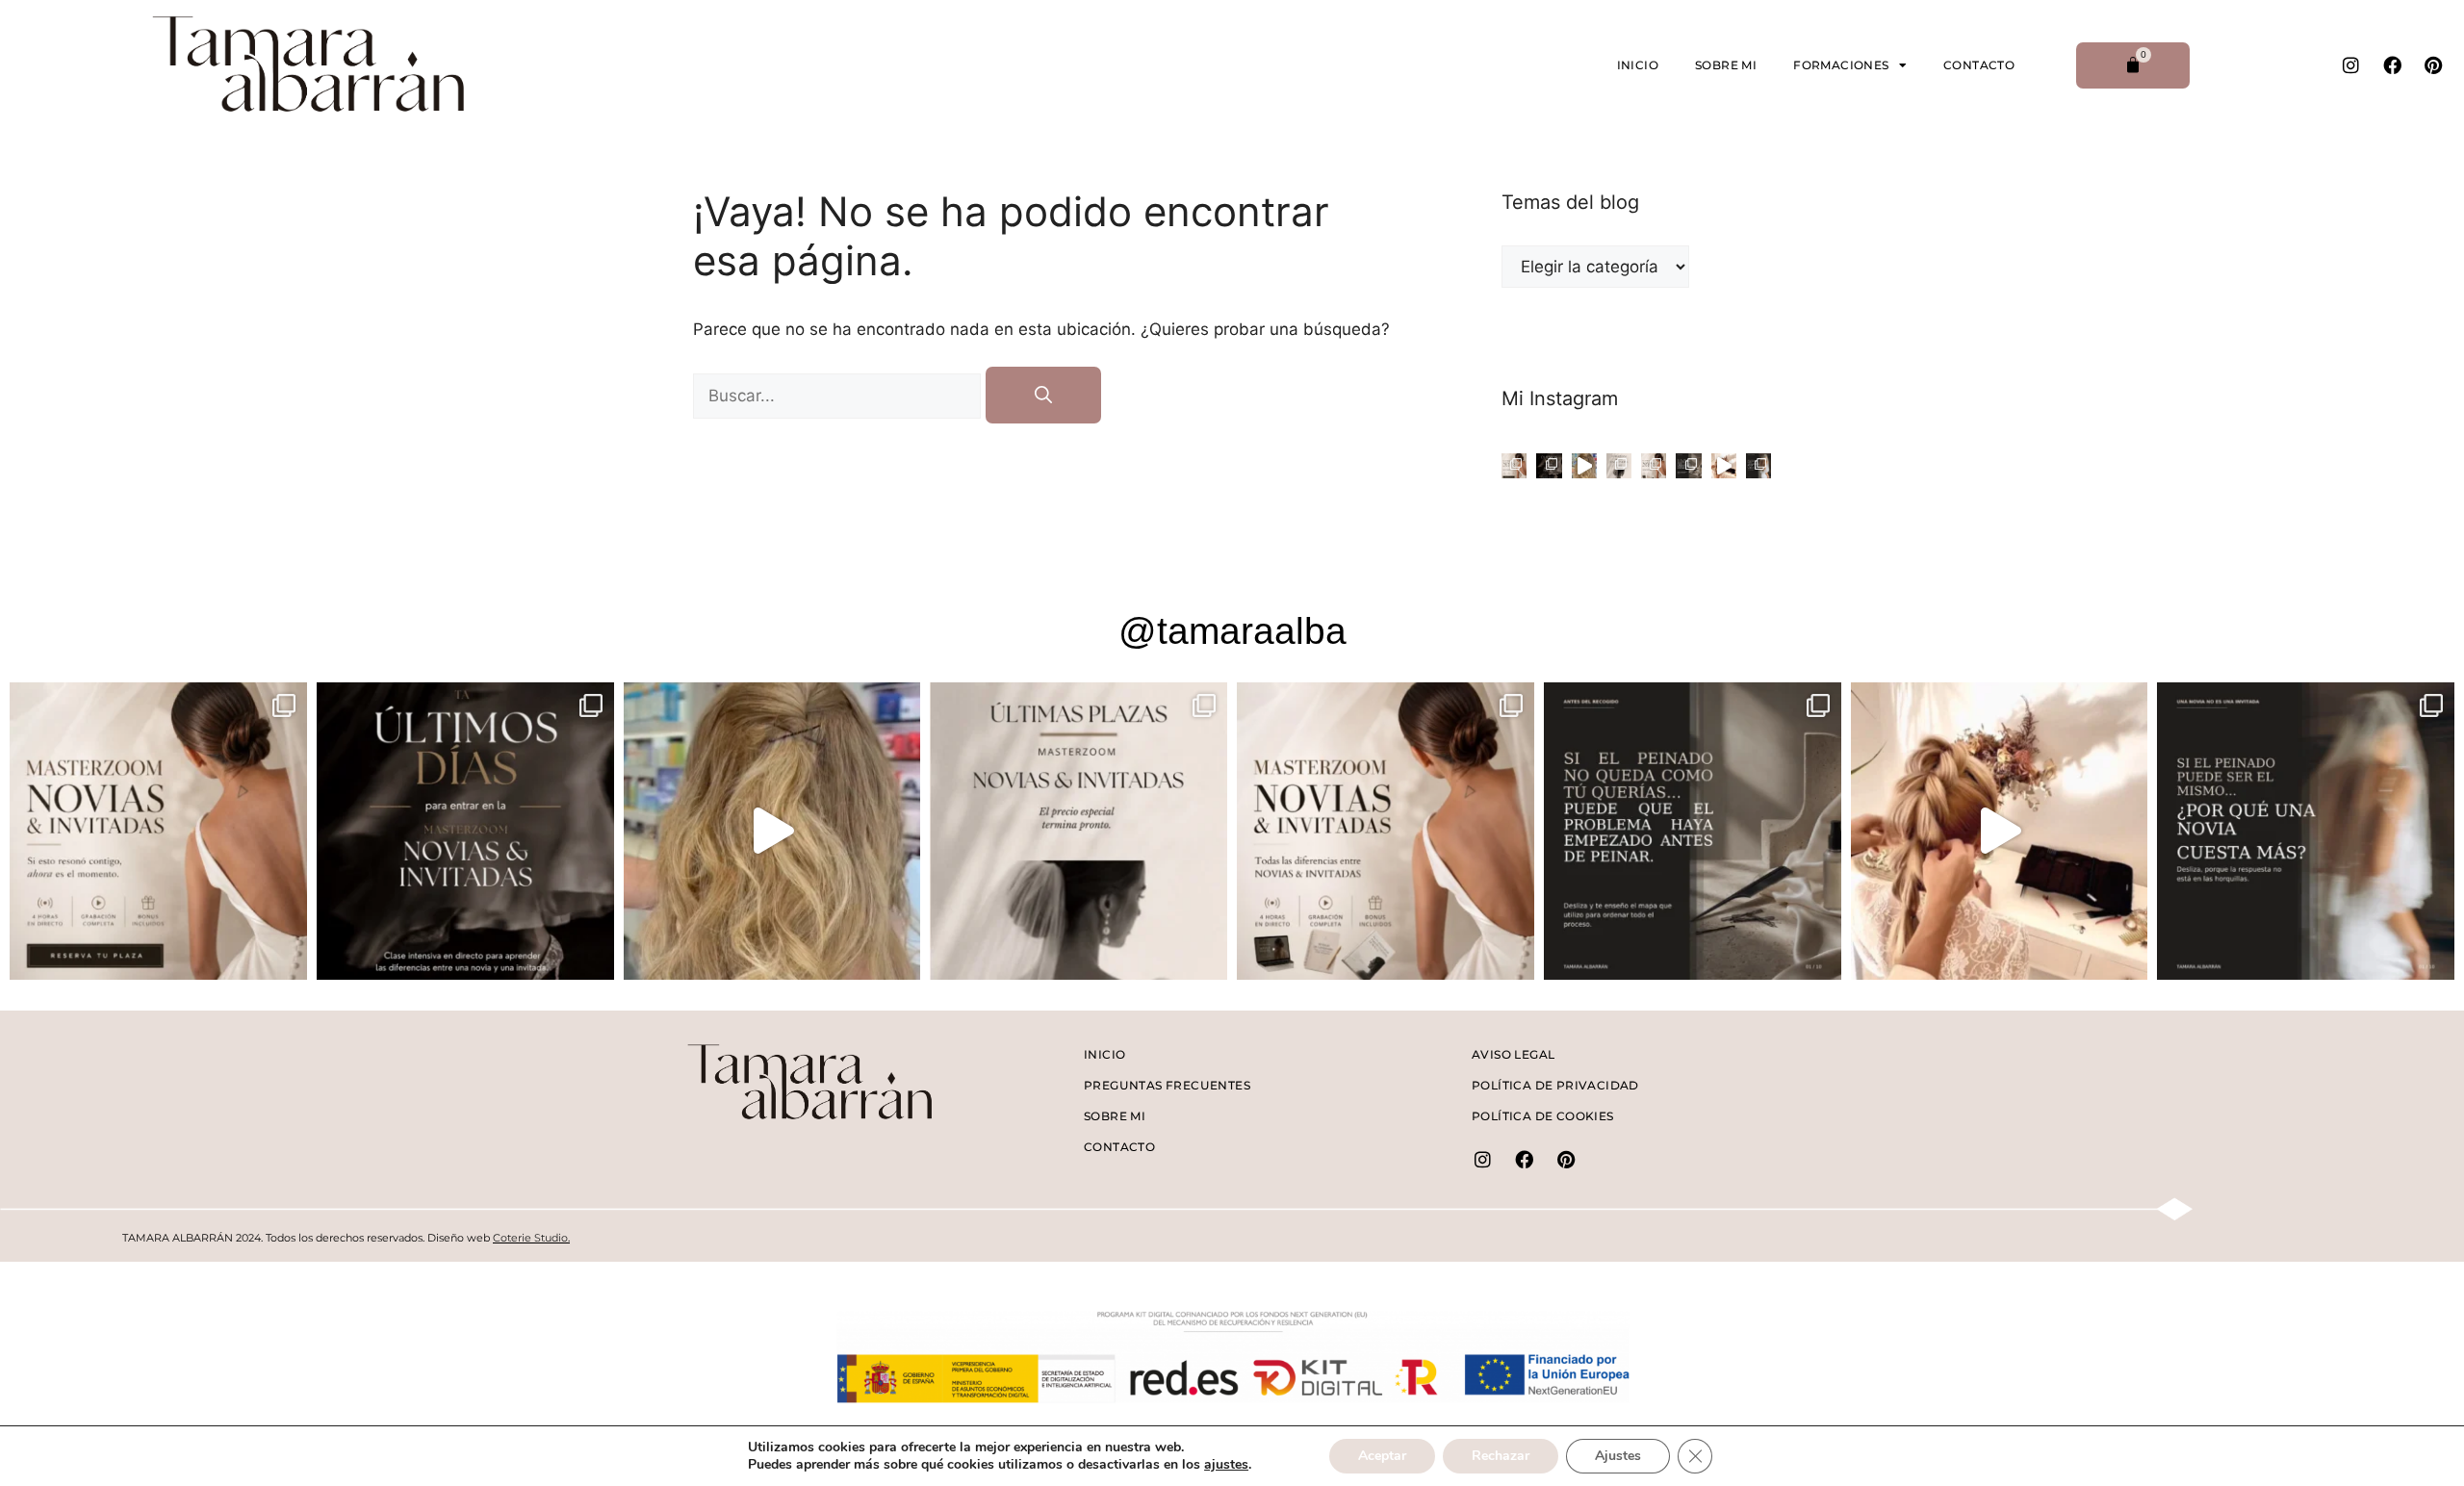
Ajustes (1618, 1456)
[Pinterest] (2433, 65)
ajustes (1226, 1465)
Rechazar (1501, 1456)
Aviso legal (1513, 1054)
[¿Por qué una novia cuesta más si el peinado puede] (1758, 466)
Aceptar (1382, 1456)
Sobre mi (1726, 65)
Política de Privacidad (1555, 1085)
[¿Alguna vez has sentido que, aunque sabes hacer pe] (1654, 466)
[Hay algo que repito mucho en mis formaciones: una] (1514, 466)
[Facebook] (2392, 65)
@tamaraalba (1232, 631)
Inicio (1638, 65)
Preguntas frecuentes (1167, 1085)
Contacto (1979, 65)
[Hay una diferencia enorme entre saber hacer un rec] (1549, 466)
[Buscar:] (839, 396)
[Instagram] (2350, 65)
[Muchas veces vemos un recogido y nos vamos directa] (1688, 466)
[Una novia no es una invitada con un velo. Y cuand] (1619, 466)
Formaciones (1841, 65)
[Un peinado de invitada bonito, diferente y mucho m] (1724, 466)
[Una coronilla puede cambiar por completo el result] (1584, 466)
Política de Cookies (1543, 1116)
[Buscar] (1043, 395)
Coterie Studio (530, 1238)
